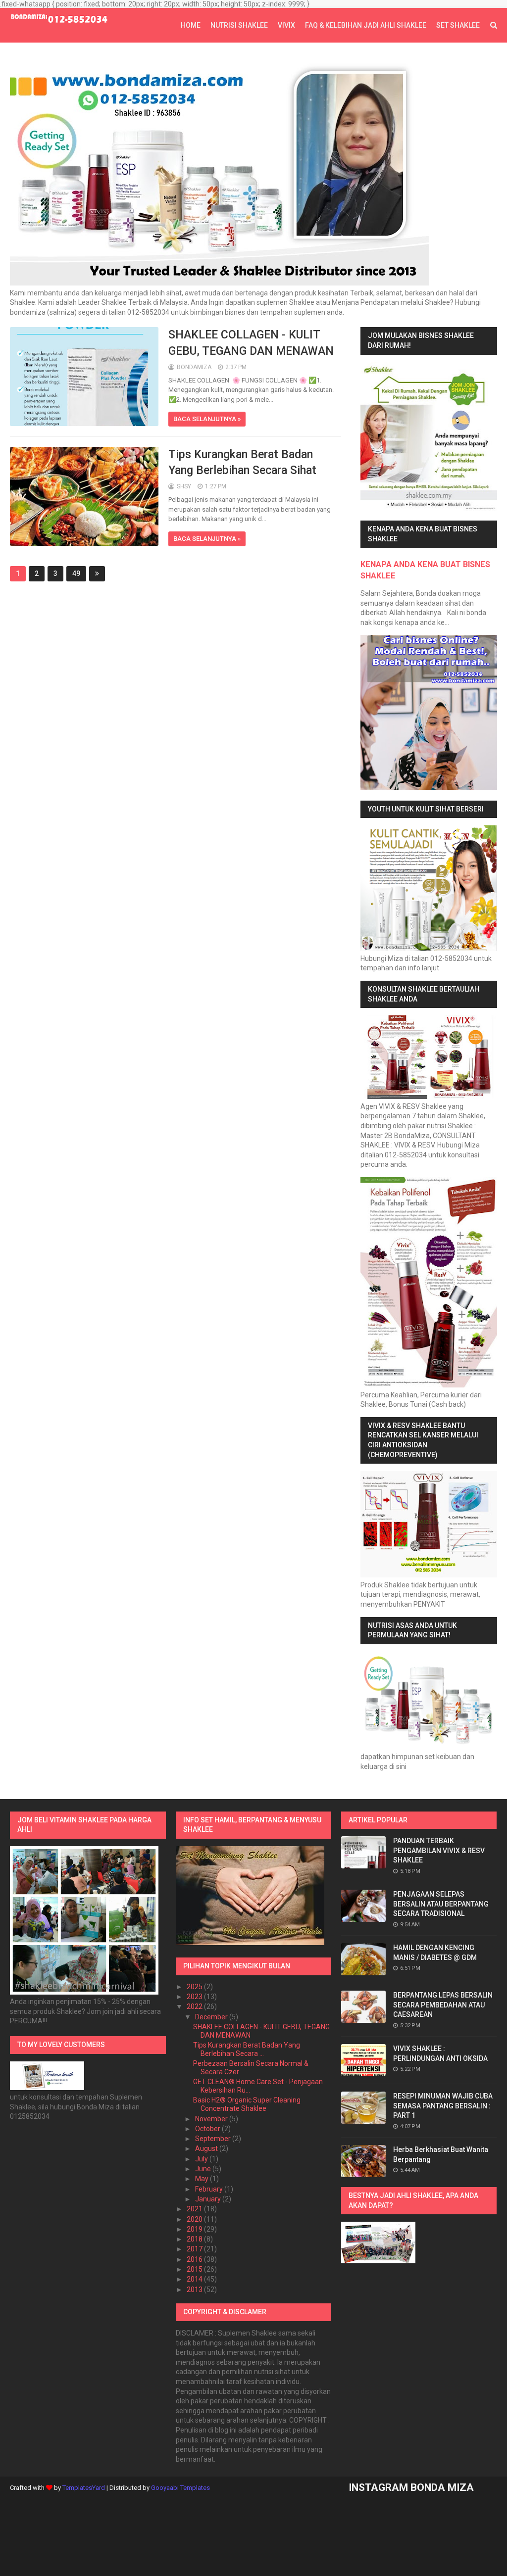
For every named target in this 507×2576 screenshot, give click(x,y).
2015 (195, 2269)
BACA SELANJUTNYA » (207, 419)
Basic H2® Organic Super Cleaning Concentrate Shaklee (247, 2104)
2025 (195, 1987)
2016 (195, 2259)
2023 (195, 1997)
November (212, 2119)
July (202, 2159)
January (209, 2199)
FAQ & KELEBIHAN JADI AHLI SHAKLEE (366, 25)
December (212, 2017)
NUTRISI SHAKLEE (239, 25)
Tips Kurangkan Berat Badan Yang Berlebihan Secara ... (247, 2049)
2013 (195, 2290)
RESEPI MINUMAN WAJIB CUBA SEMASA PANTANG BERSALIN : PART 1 (443, 2106)
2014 (195, 2279)
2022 (195, 2006)
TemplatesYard (84, 2488)
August (207, 2148)
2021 (195, 2209)
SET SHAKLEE (458, 25)
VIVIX (286, 25)
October (208, 2129)
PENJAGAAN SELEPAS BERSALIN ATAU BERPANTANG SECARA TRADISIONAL (441, 1904)
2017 (195, 2249)
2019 (195, 2229)
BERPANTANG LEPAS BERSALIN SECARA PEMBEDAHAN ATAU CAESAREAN (443, 2005)
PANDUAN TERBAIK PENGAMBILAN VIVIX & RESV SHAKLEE (439, 1850)
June (204, 2169)
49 (76, 573)
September (214, 2139)
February (210, 2189)
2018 (195, 2239)
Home (191, 25)
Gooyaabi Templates (180, 2488)
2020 (195, 2219)
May (203, 2179)
